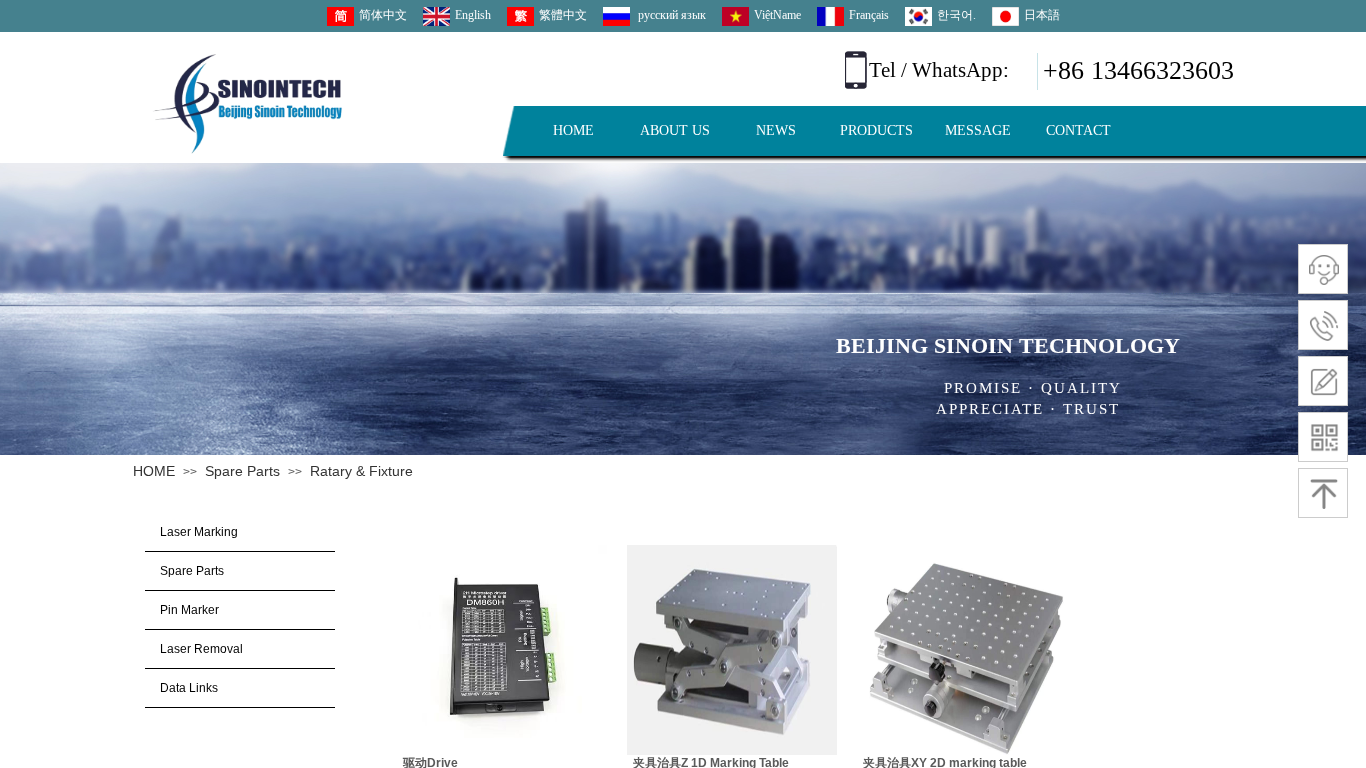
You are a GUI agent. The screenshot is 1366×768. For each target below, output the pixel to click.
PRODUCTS (876, 130)
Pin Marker (189, 610)
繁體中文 (563, 15)
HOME (573, 130)
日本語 (1042, 15)
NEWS (776, 130)
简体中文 (383, 15)
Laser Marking (199, 532)
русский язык (670, 15)
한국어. (956, 15)
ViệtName (777, 15)
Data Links (189, 688)
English (473, 15)
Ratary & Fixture (361, 471)
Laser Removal (201, 649)
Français (869, 15)
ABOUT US (675, 130)
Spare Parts (242, 471)
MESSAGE (978, 130)
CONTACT (1078, 130)
